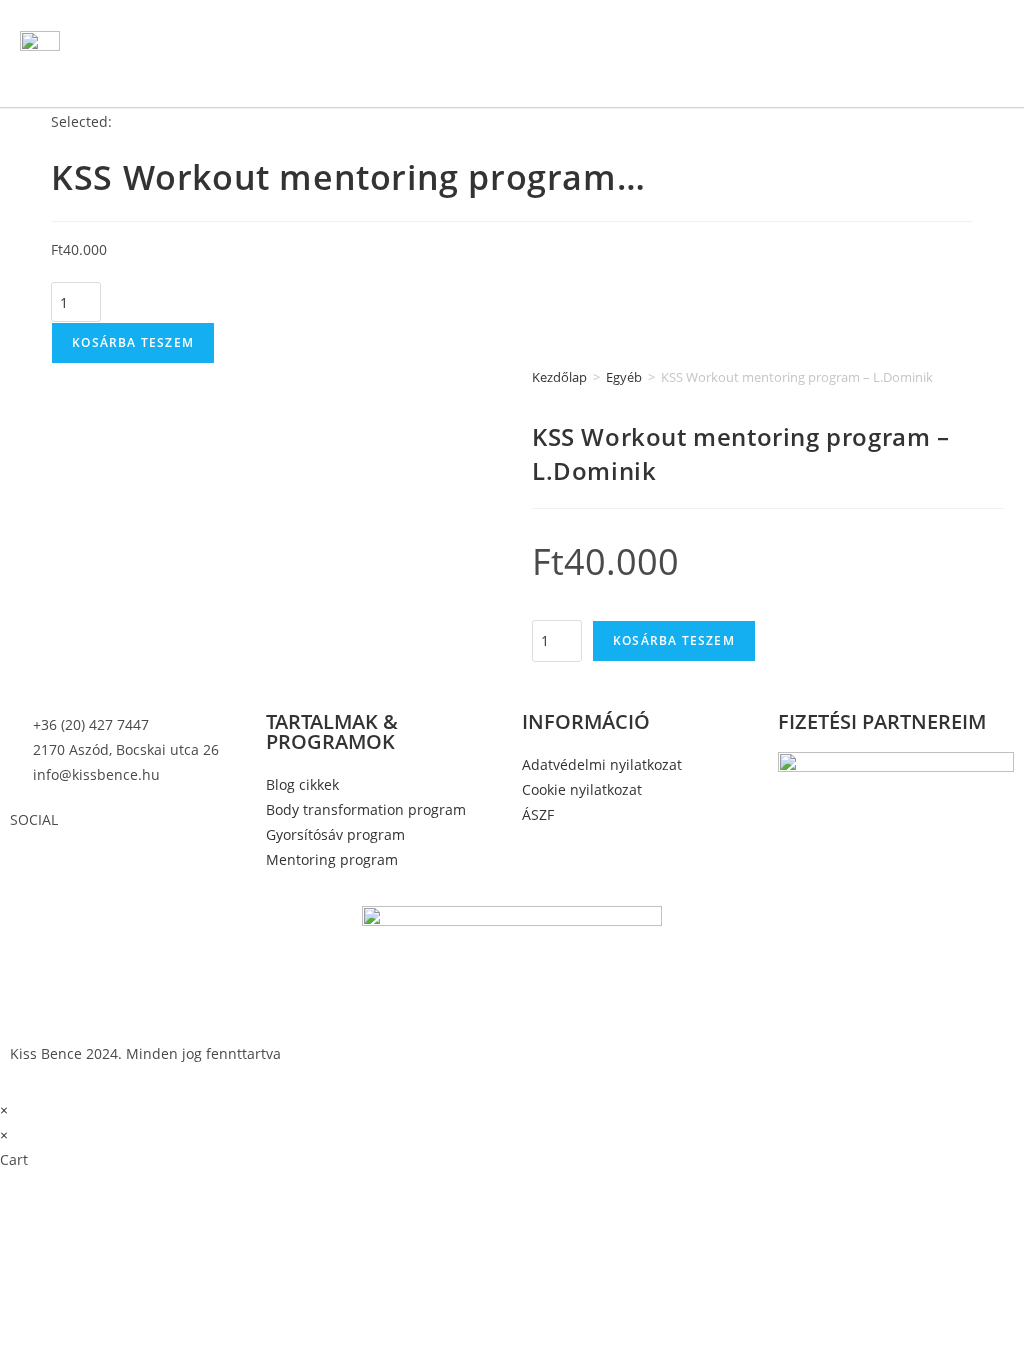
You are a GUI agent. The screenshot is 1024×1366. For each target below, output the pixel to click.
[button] (689, 53)
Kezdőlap (559, 377)
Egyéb (624, 377)
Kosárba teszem (133, 342)
